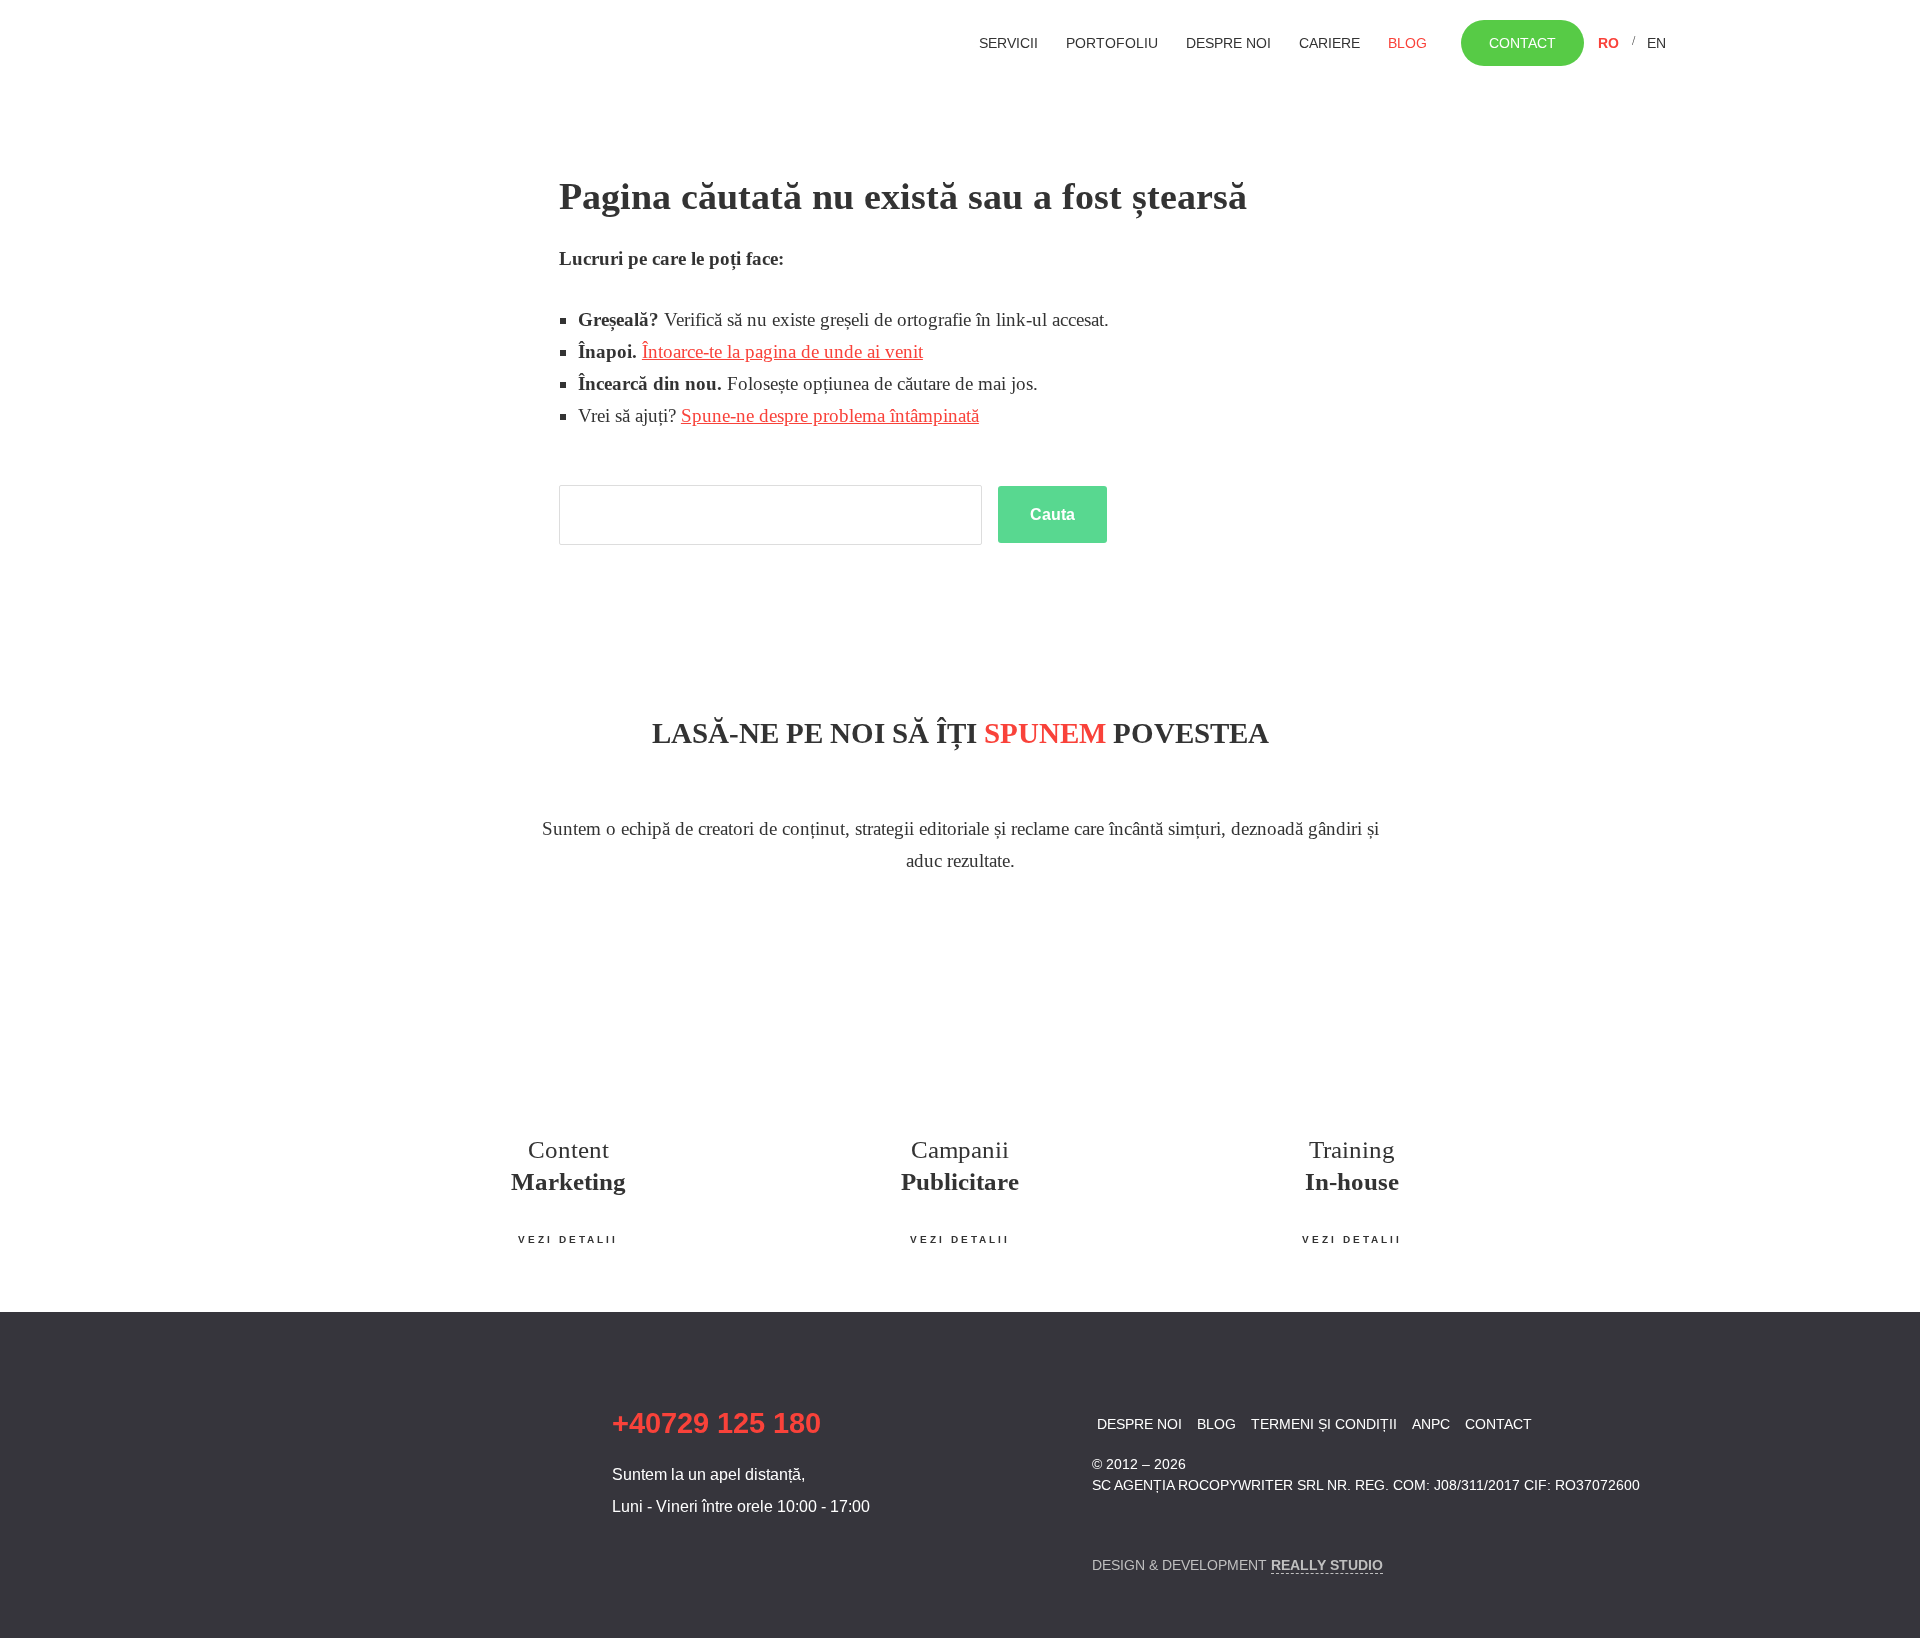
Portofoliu (1112, 43)
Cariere (1329, 43)
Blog (1407, 43)
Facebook (1104, 1522)
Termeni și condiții (1324, 1424)
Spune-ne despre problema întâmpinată (830, 415)
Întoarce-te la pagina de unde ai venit (782, 351)
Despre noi (1228, 43)
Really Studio (1327, 1565)
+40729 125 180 (716, 1423)
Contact (1522, 43)
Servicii (1008, 43)
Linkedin (1139, 1522)
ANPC (1431, 1424)
